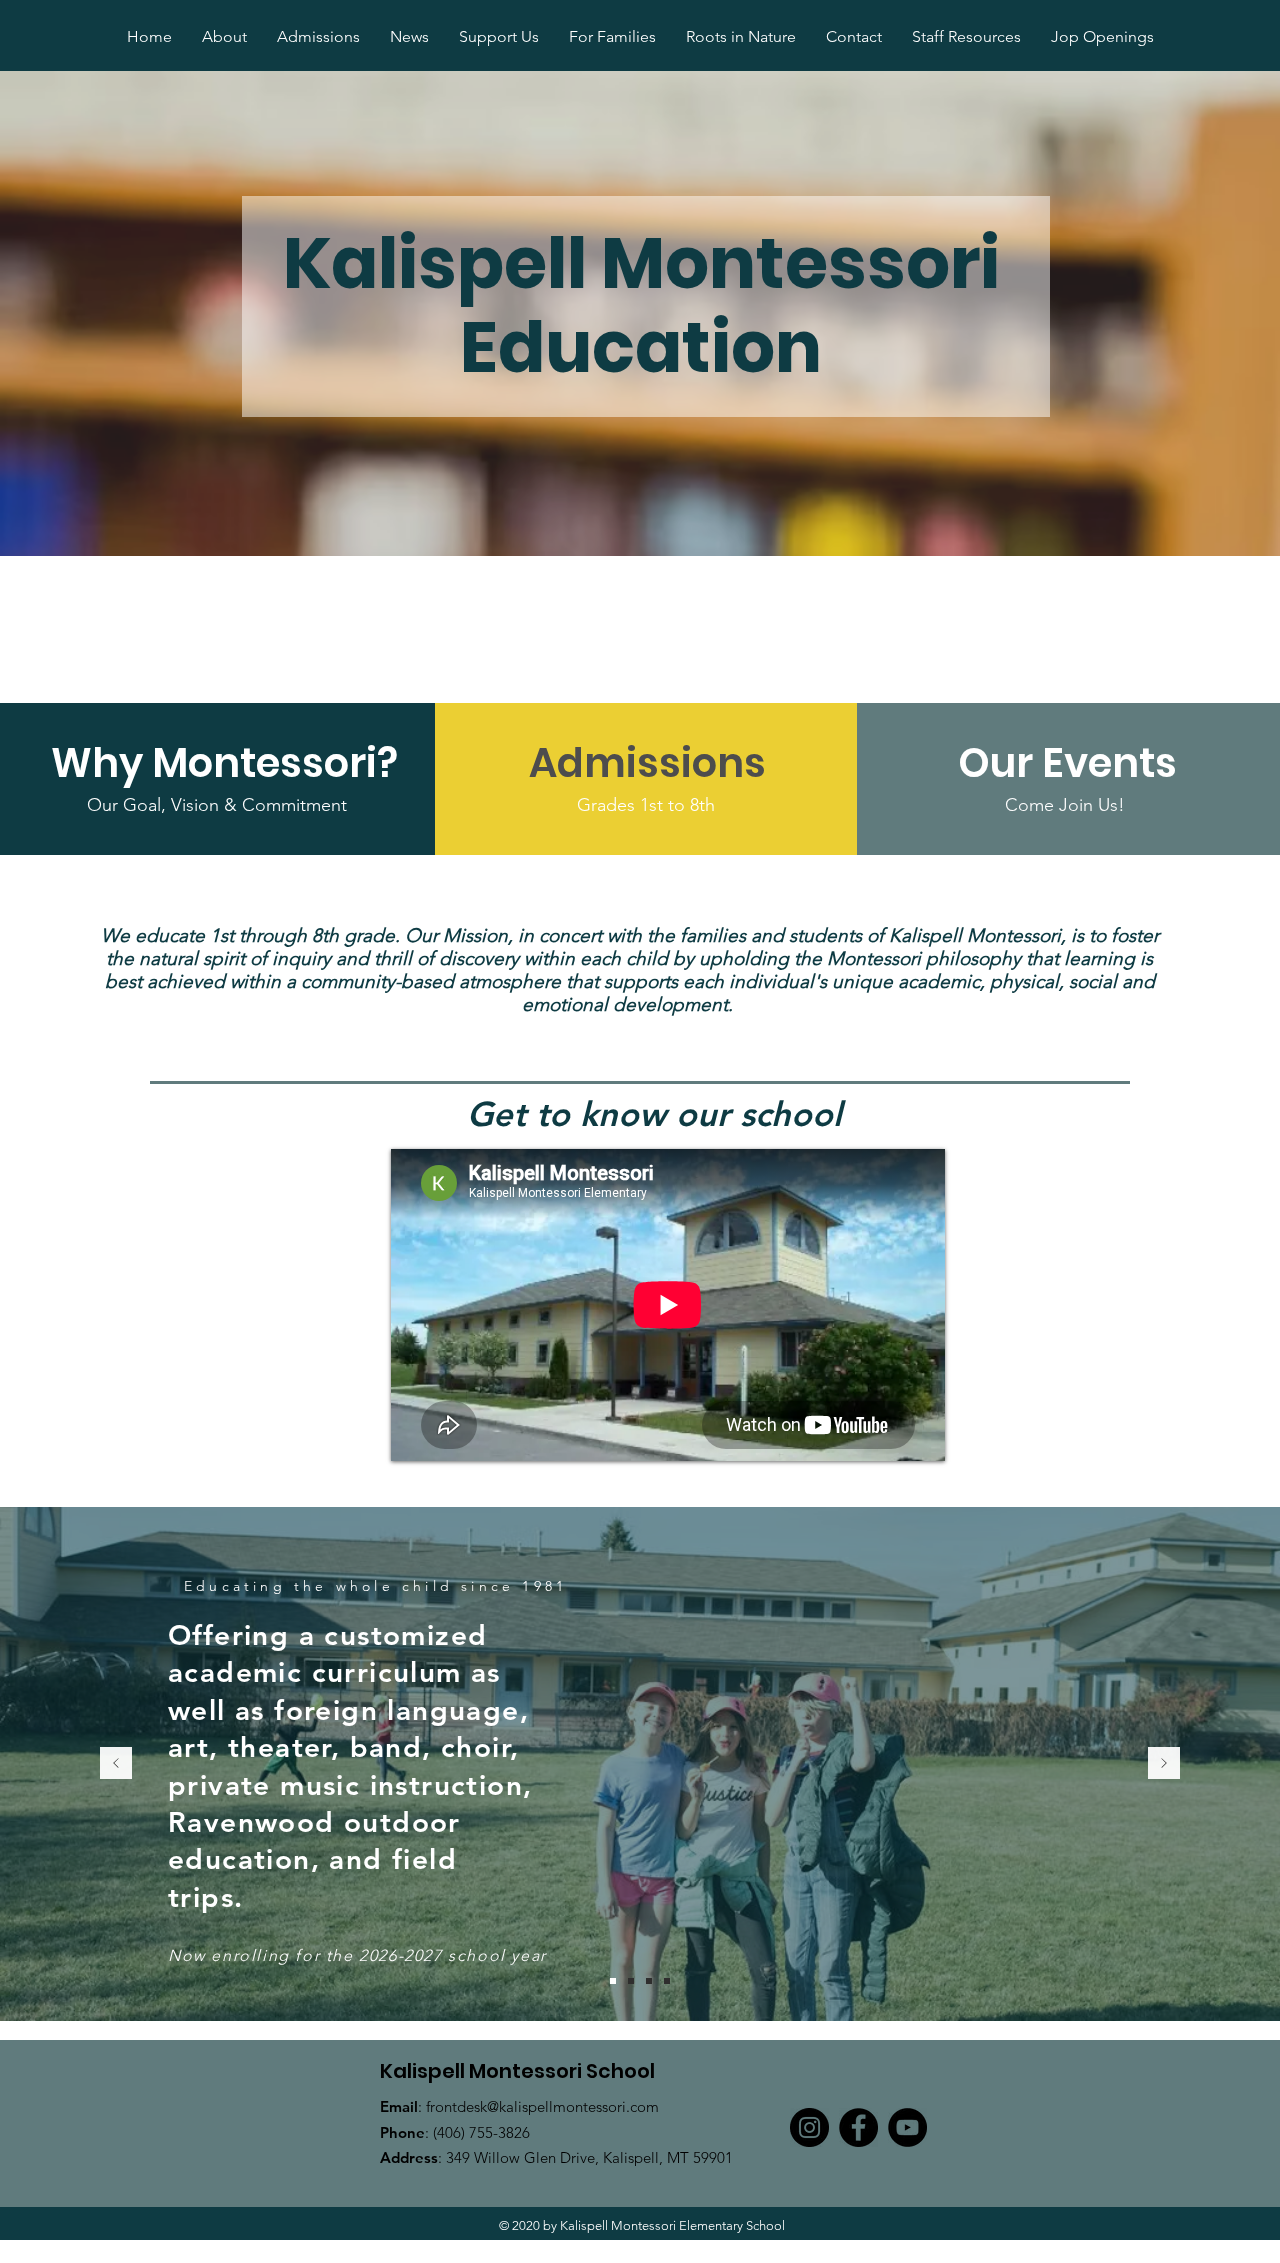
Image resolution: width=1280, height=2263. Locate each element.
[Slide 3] (613, 1981)
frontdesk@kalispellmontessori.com (542, 2106)
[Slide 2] (649, 1981)
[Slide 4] (667, 1981)
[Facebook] (858, 2127)
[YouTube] (907, 2127)
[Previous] (116, 1764)
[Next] (1164, 1764)
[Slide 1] (631, 1981)
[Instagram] (809, 2127)
